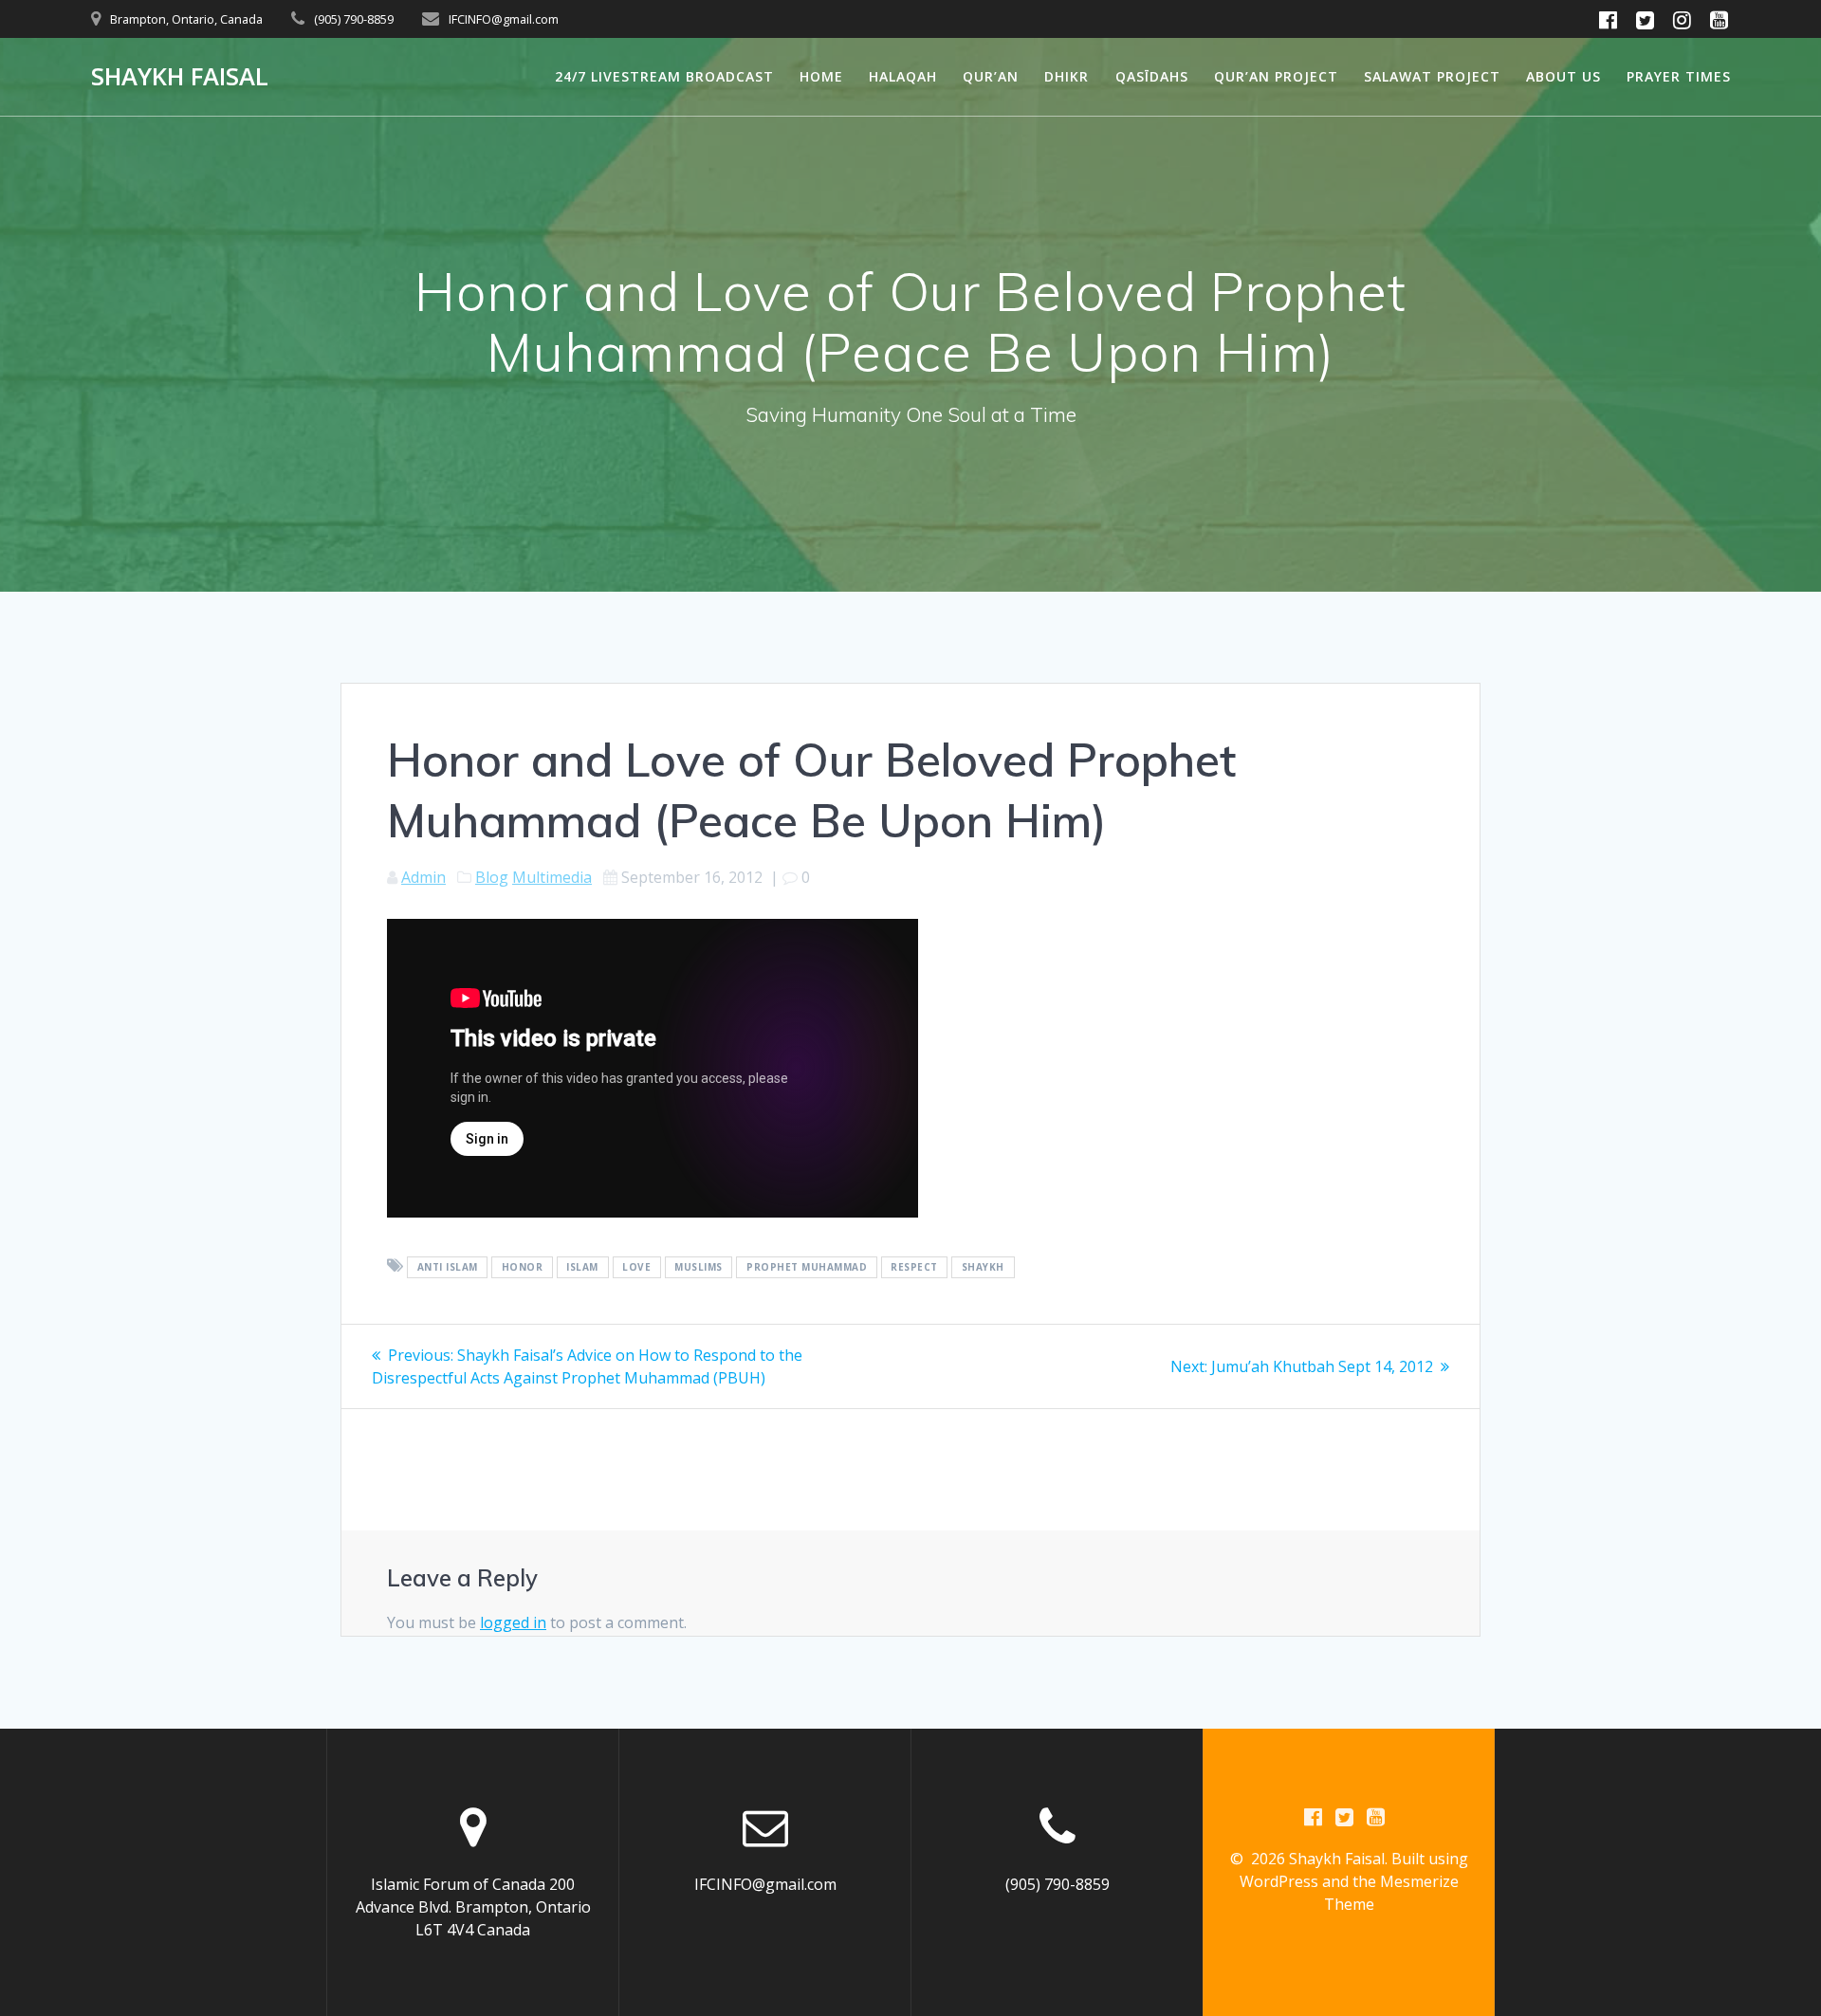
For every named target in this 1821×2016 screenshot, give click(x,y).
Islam (582, 1267)
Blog (492, 877)
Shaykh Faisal (180, 77)
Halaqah (903, 76)
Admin (423, 877)
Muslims (699, 1267)
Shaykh (983, 1267)
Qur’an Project (1276, 76)
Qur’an (991, 76)
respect (914, 1267)
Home (821, 76)
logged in (513, 1622)
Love (636, 1267)
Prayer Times (1679, 76)
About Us (1563, 76)
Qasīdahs (1152, 76)
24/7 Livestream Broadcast (664, 76)
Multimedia (552, 877)
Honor (523, 1267)
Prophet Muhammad (807, 1267)
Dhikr (1067, 76)
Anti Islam (448, 1267)
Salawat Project (1432, 76)
